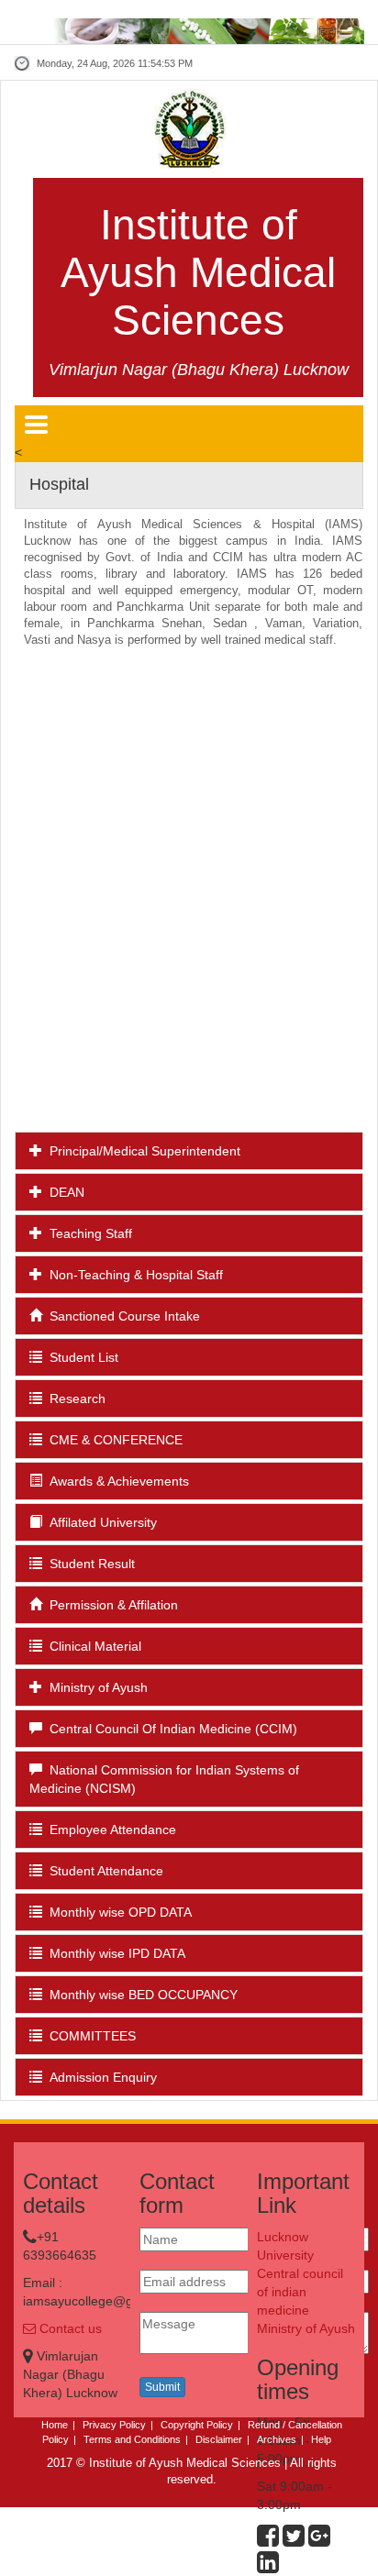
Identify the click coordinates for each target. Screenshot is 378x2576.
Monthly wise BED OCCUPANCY (140, 1995)
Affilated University (100, 1522)
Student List (80, 1357)
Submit (162, 2387)
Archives (277, 2439)
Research (74, 1399)
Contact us (69, 2328)
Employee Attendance (109, 1830)
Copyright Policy (197, 2425)
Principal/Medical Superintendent (141, 1151)
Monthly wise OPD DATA (117, 1912)
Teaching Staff (87, 1233)
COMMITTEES (89, 2036)
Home (55, 2425)
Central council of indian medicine (300, 2292)
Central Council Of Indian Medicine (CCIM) (170, 1729)
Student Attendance (103, 1871)
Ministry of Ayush (95, 1687)
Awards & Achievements (116, 1481)
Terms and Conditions (132, 2439)
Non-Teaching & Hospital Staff (133, 1275)
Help (321, 2439)
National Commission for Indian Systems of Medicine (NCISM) (164, 1779)
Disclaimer (219, 2439)
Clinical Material (92, 1646)
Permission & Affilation (110, 1605)
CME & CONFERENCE (112, 1440)
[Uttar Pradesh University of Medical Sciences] (189, 128)
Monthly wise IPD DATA (114, 1953)
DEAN (63, 1192)
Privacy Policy (114, 2425)
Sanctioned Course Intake (121, 1316)
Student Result (89, 1564)
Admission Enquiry (100, 2077)
